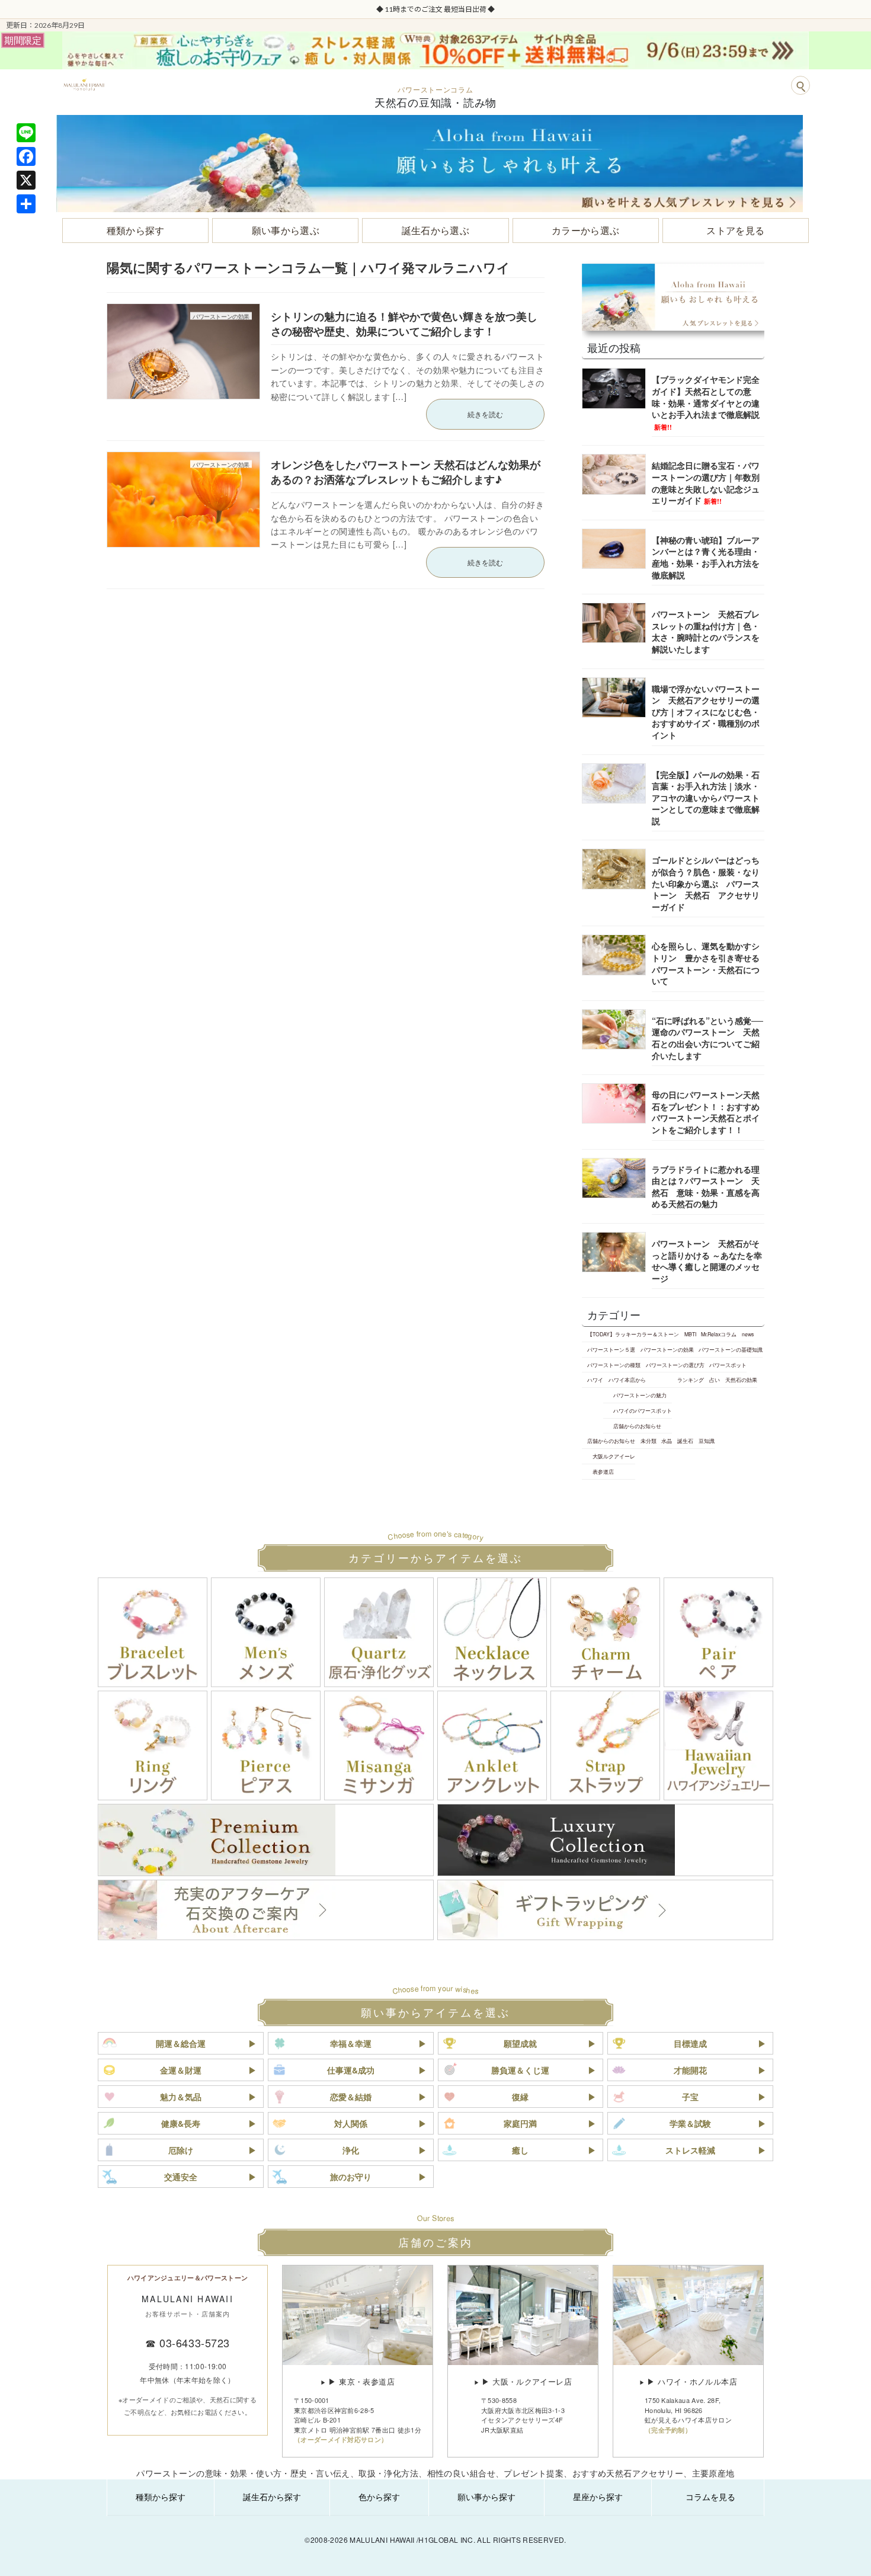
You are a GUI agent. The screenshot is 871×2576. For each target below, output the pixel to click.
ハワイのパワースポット (643, 1410)
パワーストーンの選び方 (675, 1365)
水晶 (667, 1441)
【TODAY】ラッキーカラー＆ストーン (633, 1334)
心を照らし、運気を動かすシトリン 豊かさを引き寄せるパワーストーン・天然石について (706, 963)
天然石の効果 (741, 1380)
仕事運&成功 (351, 2070)
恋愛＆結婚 (351, 2097)
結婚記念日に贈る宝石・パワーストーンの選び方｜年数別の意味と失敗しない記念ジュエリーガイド (706, 483)
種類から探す (161, 2497)
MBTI (690, 1334)
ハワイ (595, 1380)
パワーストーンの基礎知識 (731, 1349)
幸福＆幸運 (351, 2043)
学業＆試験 (690, 2123)
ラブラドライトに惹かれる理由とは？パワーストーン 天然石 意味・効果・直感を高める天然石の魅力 (706, 1187)
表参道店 (603, 1471)
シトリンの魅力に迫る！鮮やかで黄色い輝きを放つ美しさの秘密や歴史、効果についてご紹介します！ (404, 324)
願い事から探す (486, 2497)
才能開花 (690, 2070)
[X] (26, 180)
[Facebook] (26, 156)
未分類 (649, 1441)
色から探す (379, 2497)
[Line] (26, 133)
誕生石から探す (272, 2497)
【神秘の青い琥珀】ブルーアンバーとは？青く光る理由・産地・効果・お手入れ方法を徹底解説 (706, 557)
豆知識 (707, 1441)
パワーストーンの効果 (667, 1349)
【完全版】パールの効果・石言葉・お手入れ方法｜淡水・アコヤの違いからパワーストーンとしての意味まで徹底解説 (706, 798)
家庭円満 (520, 2123)
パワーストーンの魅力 (640, 1395)
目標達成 (690, 2043)
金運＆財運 (181, 2070)
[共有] (26, 204)
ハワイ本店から (627, 1380)
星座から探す (598, 2497)
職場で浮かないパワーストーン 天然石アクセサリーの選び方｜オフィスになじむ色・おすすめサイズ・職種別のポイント (706, 712)
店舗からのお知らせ (637, 1426)
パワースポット (728, 1365)
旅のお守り (351, 2177)
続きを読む (485, 414)
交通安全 (181, 2177)
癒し (520, 2150)
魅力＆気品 (181, 2097)
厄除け (181, 2150)
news (748, 1334)
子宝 (690, 2097)
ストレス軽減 (690, 2150)
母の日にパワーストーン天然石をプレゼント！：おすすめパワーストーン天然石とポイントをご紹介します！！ (706, 1112)
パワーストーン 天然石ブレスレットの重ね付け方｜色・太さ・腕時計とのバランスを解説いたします (706, 631)
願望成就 (520, 2043)
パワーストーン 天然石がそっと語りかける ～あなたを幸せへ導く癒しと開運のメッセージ (707, 1261)
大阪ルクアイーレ (614, 1456)
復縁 (520, 2097)
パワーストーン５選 (611, 1349)
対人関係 (351, 2123)
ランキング (691, 1380)
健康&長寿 (181, 2123)
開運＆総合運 (181, 2043)
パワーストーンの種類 (614, 1365)
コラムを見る (710, 2497)
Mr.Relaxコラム (719, 1334)
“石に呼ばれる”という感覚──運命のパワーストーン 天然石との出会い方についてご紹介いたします (707, 1038)
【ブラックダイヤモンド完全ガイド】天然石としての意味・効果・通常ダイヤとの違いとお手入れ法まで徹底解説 (706, 402)
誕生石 (685, 1441)
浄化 (351, 2150)
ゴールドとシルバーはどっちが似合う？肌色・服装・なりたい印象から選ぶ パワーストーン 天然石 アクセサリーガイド (706, 883)
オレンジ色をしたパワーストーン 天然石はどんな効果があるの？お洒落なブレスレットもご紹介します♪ (406, 472)
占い (715, 1380)
